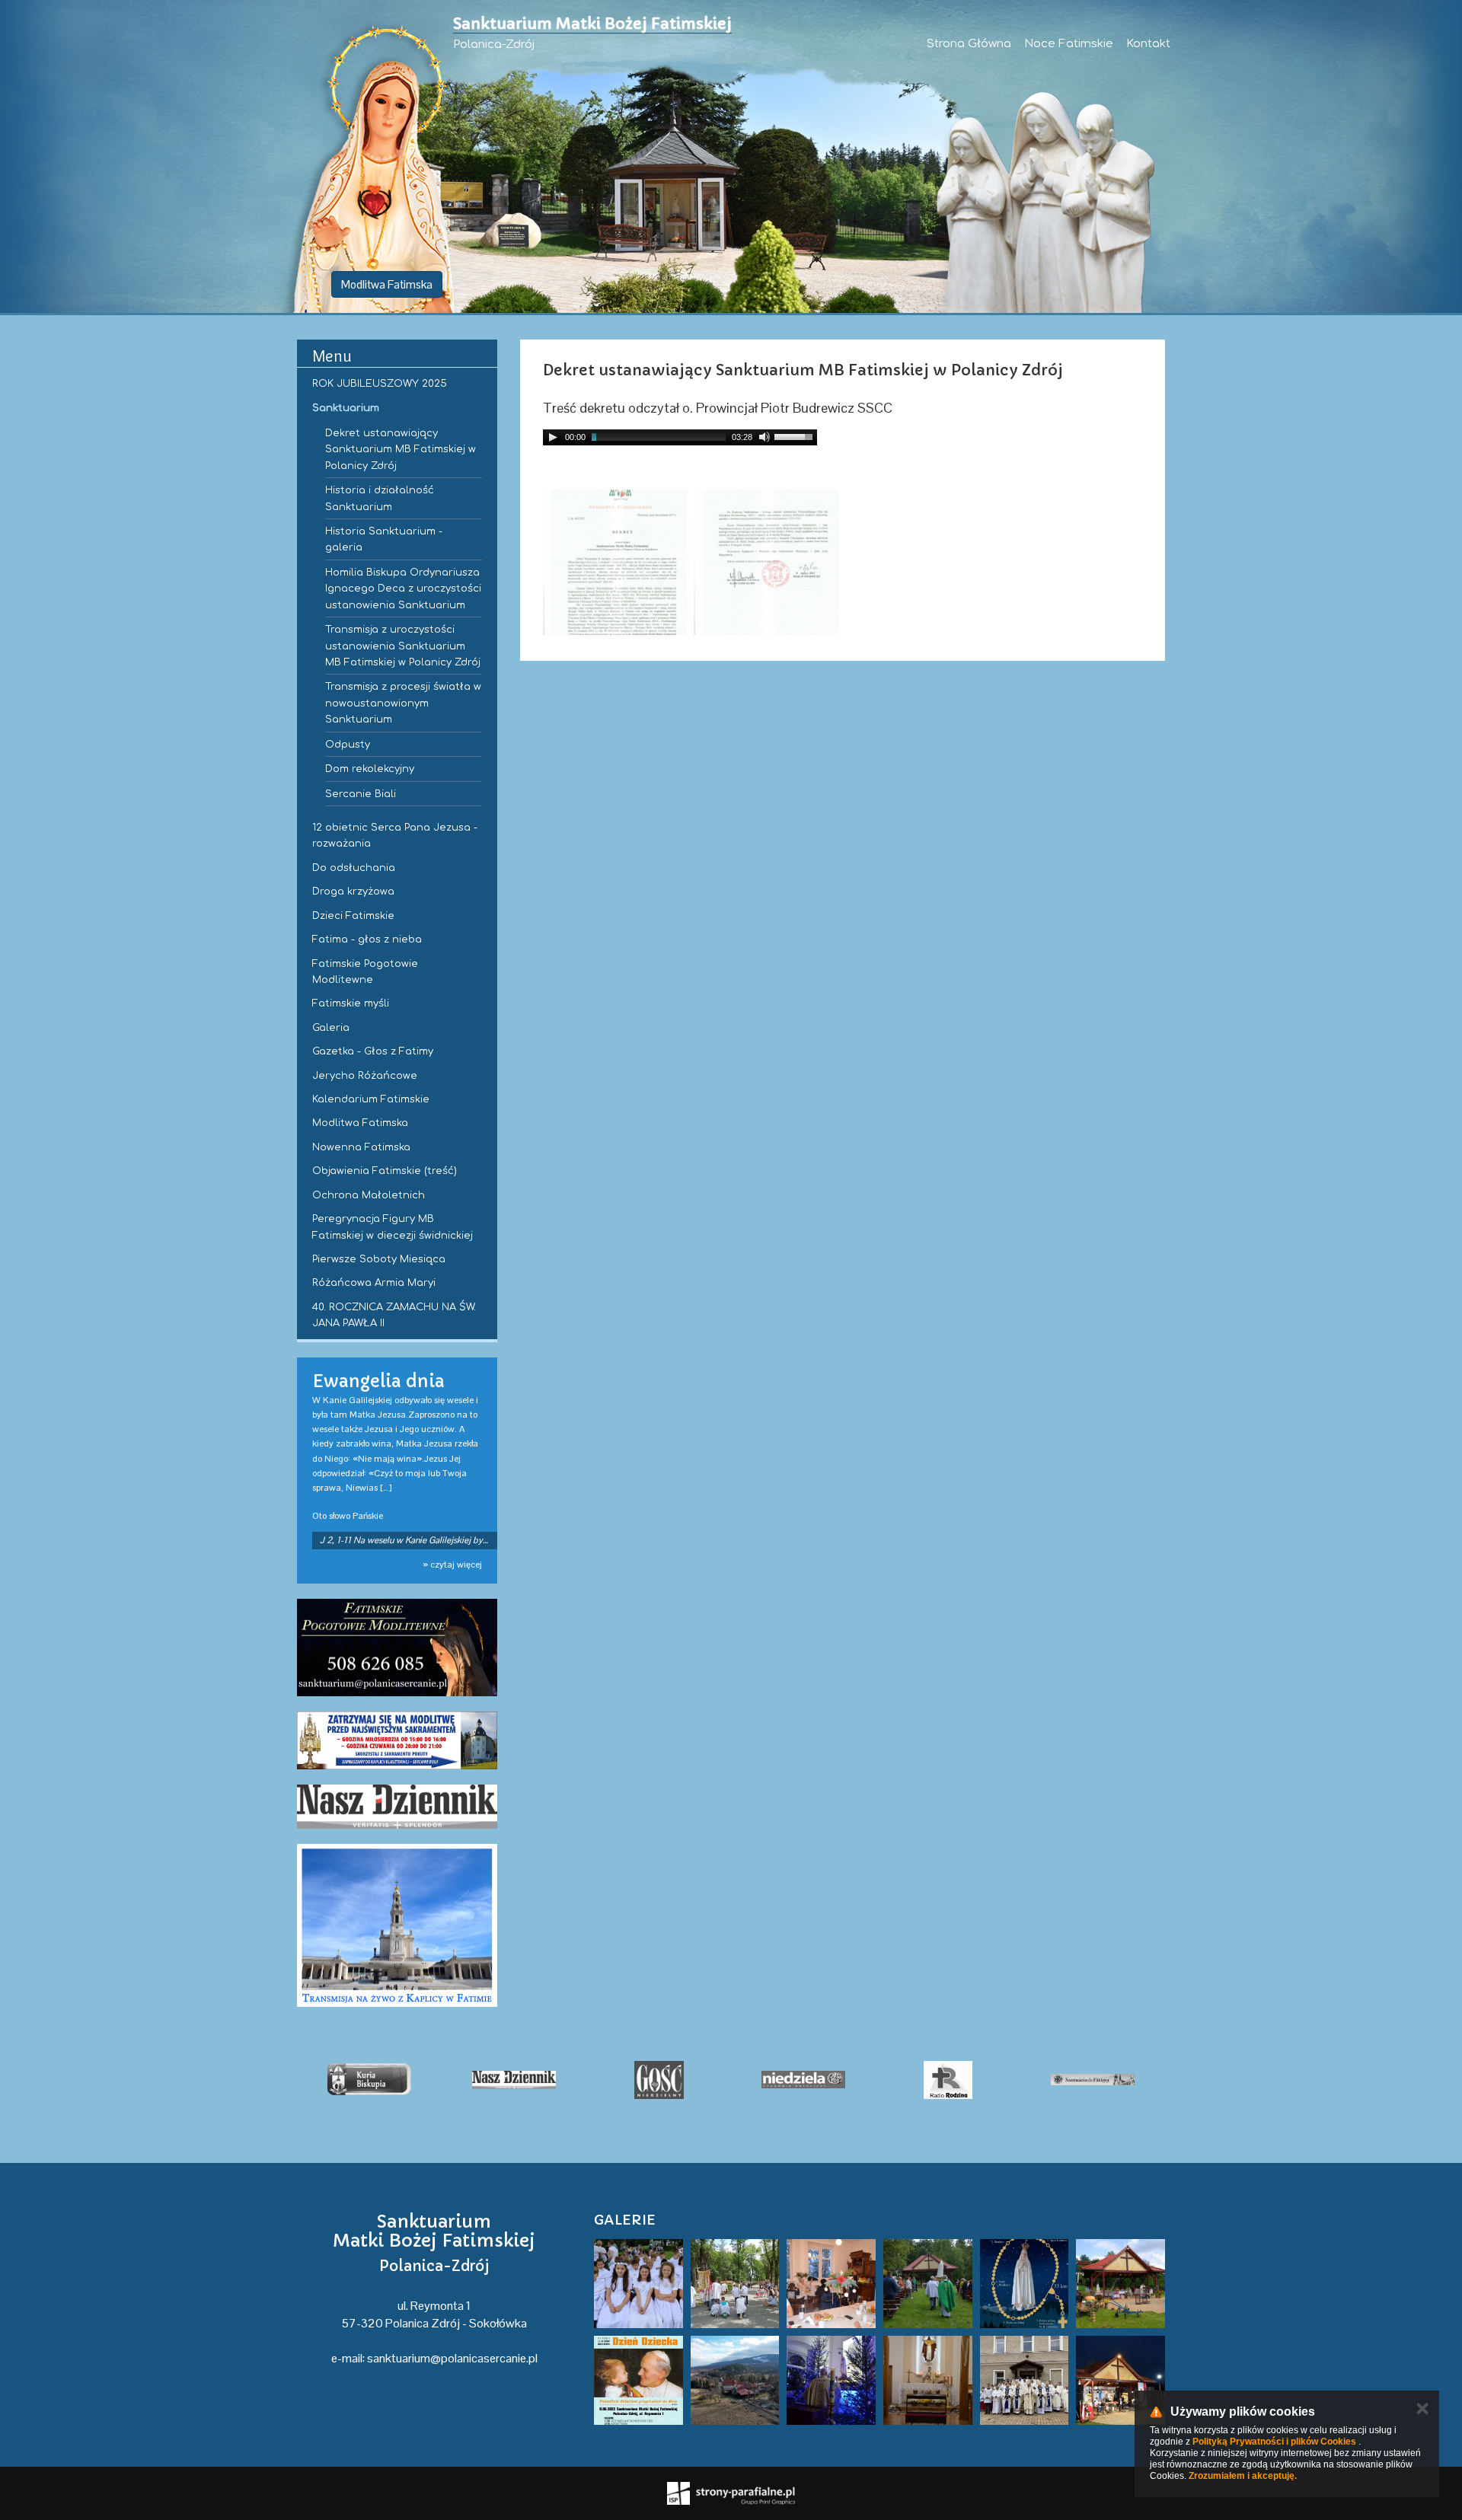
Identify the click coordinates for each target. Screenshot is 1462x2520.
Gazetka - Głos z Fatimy (373, 1051)
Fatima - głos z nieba (367, 939)
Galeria (331, 1028)
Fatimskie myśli (351, 1003)
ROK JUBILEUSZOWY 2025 (380, 384)
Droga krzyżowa (353, 892)
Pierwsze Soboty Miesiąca (379, 1259)
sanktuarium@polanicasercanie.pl (452, 2358)
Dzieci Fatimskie (353, 916)
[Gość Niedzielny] (514, 2080)
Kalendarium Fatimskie (371, 1099)
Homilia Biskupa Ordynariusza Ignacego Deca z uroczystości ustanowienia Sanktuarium (403, 589)
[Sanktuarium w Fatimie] (948, 2080)
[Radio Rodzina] (803, 2080)
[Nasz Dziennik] (397, 1807)
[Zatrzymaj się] (397, 1740)
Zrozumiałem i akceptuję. (1243, 2476)
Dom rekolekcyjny (370, 769)
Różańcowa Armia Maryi (374, 1283)
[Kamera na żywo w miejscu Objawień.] (397, 1926)
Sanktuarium (346, 408)
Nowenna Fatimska (361, 1147)
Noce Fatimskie (1069, 44)
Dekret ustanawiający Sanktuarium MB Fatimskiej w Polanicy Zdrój (401, 450)
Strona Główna (969, 44)
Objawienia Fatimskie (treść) (385, 1171)
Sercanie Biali (361, 794)
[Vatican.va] (1093, 2080)
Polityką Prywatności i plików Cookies (1274, 2442)
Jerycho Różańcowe (365, 1076)
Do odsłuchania (354, 868)
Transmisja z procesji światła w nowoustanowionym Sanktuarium (403, 703)
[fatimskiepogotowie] (397, 1648)
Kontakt (1148, 44)
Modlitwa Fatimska (387, 284)
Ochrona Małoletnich (369, 1195)
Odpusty (348, 745)
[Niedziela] (659, 2080)
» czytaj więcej (452, 1565)
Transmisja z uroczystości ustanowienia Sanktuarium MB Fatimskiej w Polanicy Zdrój (403, 646)
